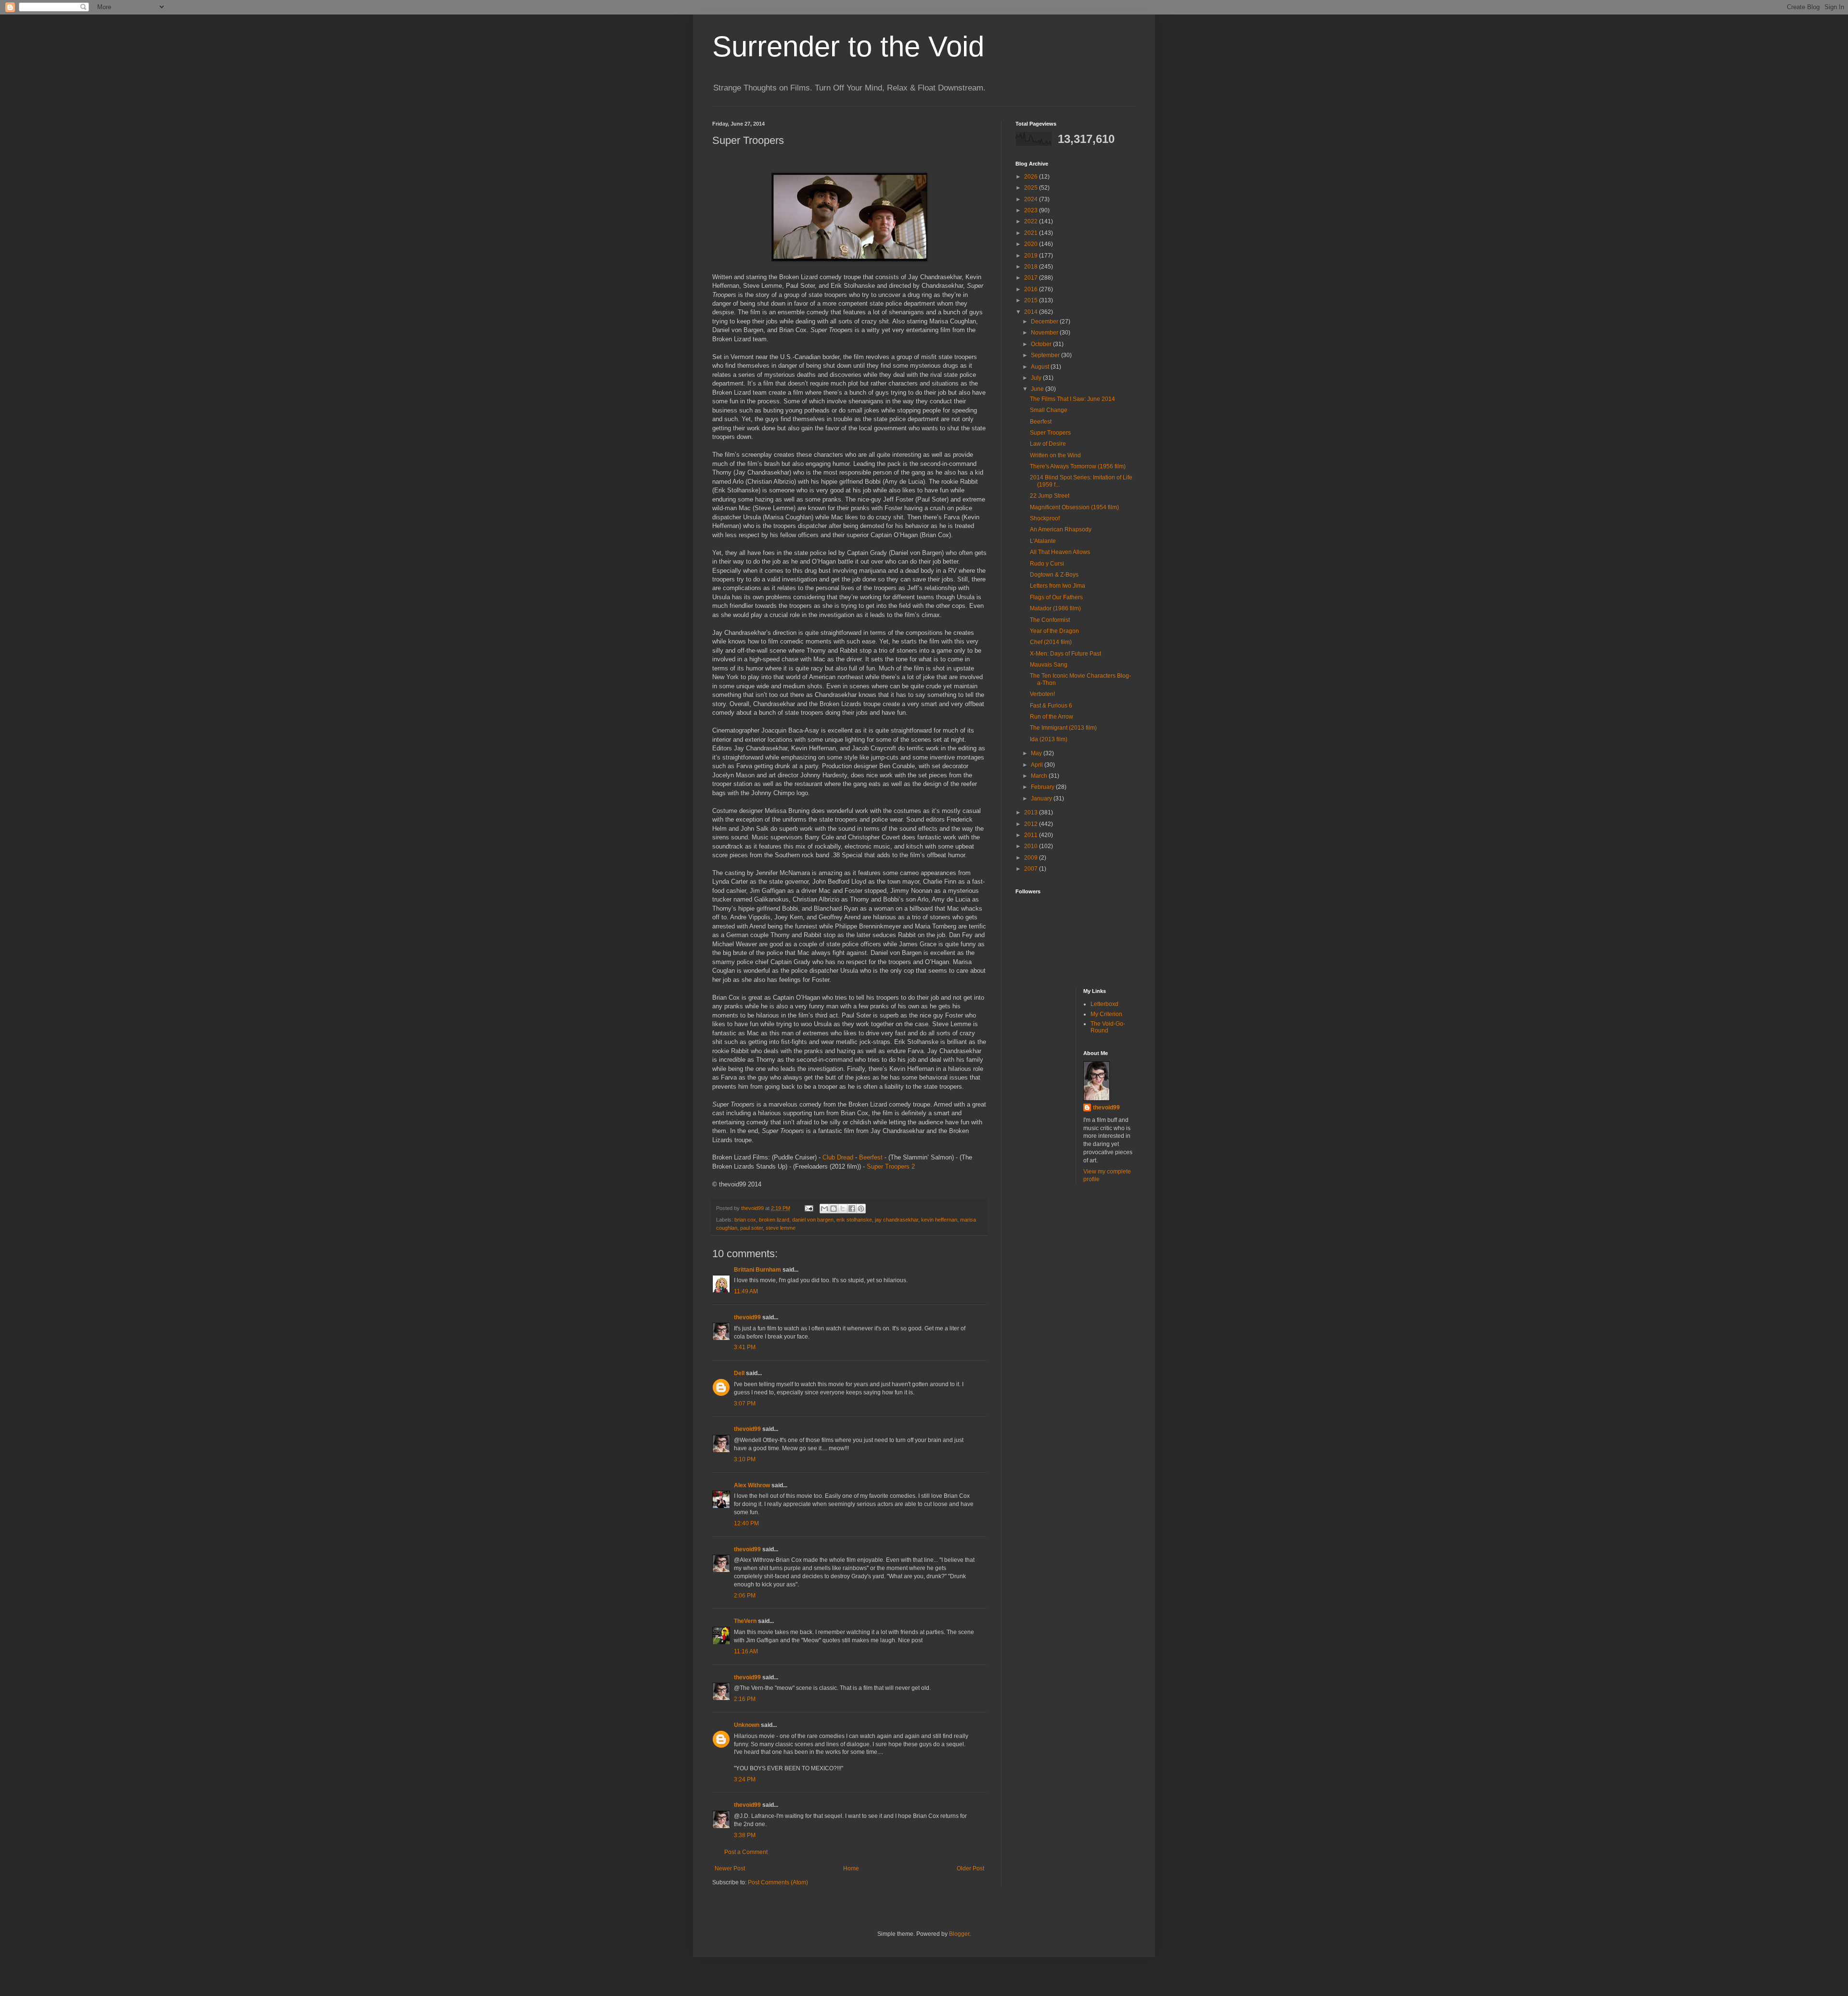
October (1042, 344)
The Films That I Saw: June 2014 (1072, 399)
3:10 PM (745, 1459)
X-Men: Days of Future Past (1065, 654)
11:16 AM (746, 1651)
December (1045, 322)
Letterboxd (1104, 1004)
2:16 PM (745, 1699)
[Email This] (824, 1209)
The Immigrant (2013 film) (1063, 728)
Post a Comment (746, 1852)
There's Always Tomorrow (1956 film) (1078, 466)
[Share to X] (843, 1209)
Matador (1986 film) (1055, 608)
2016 (1032, 289)
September (1046, 355)
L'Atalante (1043, 541)
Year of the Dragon (1054, 631)
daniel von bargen (813, 1220)
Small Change (1049, 410)
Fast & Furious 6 (1051, 706)
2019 (1032, 256)
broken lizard (774, 1220)
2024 (1032, 199)
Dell (739, 1373)
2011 (1032, 835)
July (1037, 378)
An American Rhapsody (1061, 529)
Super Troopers (1050, 433)
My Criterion (1106, 1014)
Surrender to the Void (848, 46)
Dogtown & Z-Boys (1054, 575)
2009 (1032, 858)
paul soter (751, 1228)
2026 (1032, 177)
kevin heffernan (939, 1220)
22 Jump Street (1050, 496)
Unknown (747, 1725)
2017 (1032, 278)
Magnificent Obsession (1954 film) (1074, 507)
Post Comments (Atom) (778, 1882)
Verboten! (1042, 694)
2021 (1032, 233)
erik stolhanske (854, 1220)
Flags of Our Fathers (1056, 597)
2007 (1032, 869)
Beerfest (871, 1157)
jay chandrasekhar (897, 1220)
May (1037, 753)
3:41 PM (745, 1347)
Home (851, 1868)
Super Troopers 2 (891, 1166)
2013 (1032, 812)
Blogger (959, 1934)
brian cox (745, 1220)
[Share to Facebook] (852, 1209)
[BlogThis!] (834, 1209)
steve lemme (781, 1228)
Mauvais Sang (1049, 665)
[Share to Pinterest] (861, 1209)
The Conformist (1050, 620)
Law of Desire (1048, 444)
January (1042, 798)
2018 (1032, 267)
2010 (1032, 846)
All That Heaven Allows (1060, 552)
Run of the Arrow (1052, 717)
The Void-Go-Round (1108, 1027)
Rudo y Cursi (1047, 564)
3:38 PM (745, 1835)
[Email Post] (808, 1208)
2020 (1032, 244)
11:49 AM (746, 1291)
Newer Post (730, 1868)
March (1040, 776)
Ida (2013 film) (1049, 739)
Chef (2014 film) (1051, 642)
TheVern (745, 1621)
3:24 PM (745, 1779)
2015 (1032, 300)
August (1041, 367)
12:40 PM (746, 1523)
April (1038, 765)
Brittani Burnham (757, 1270)
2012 (1032, 824)
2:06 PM (745, 1596)
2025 (1032, 188)
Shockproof (1045, 518)
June (1038, 389)
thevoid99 (747, 1317)
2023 (1032, 210)
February (1043, 787)
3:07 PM (745, 1404)
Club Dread (838, 1157)
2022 (1032, 221)
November (1045, 333)
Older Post (970, 1868)
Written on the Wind (1055, 455)
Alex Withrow (752, 1485)
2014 (1032, 312)
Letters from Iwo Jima (1058, 586)
